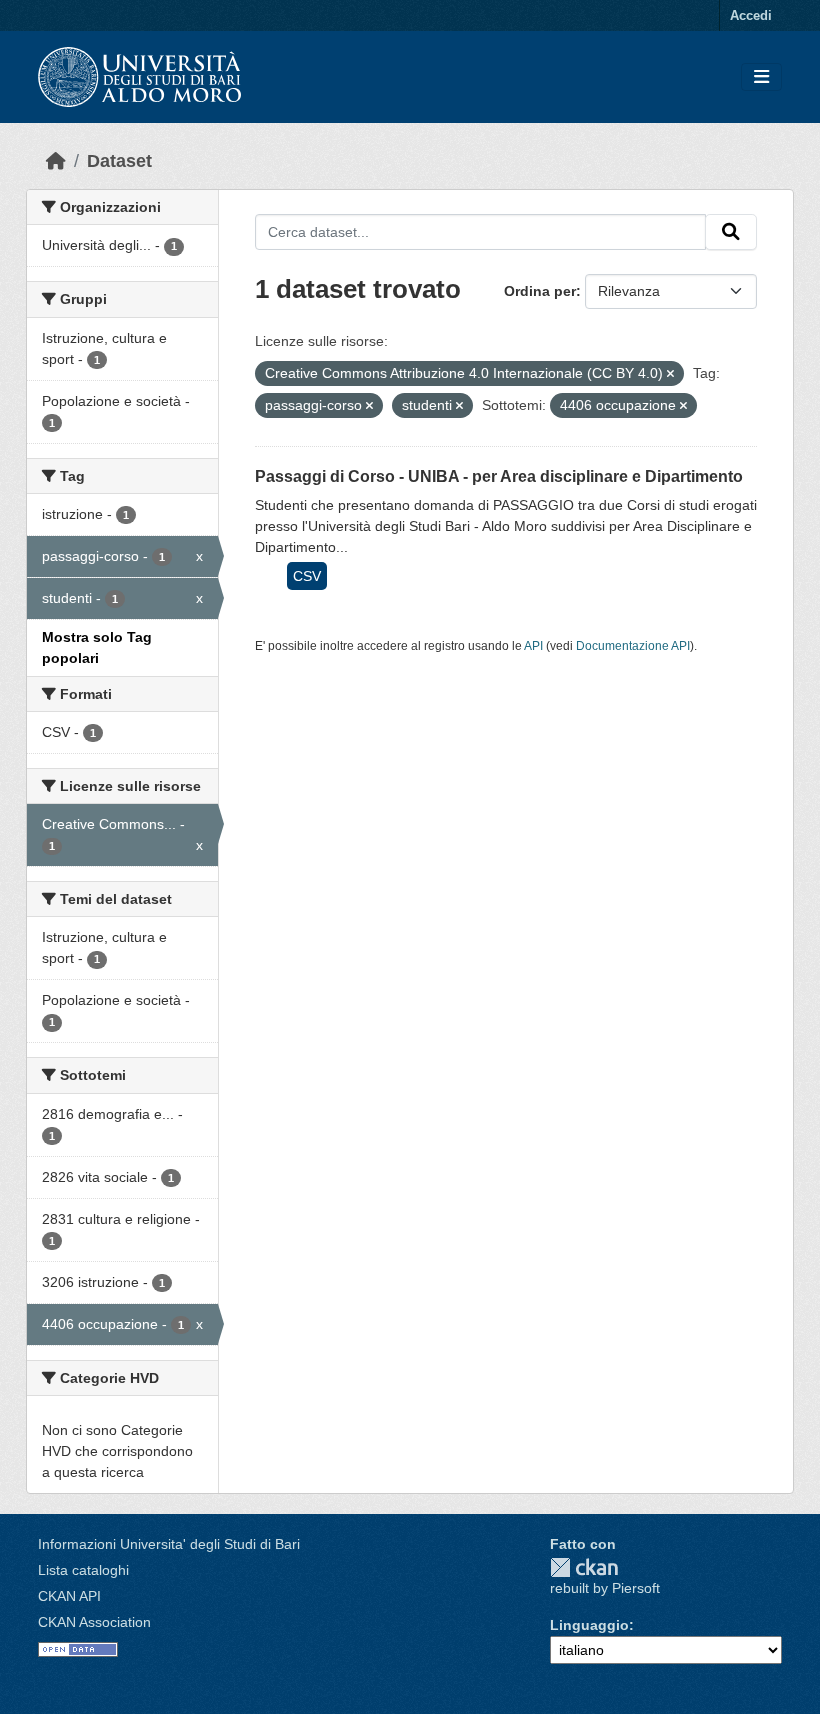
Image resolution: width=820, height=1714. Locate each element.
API (533, 646)
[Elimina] (670, 374)
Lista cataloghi (83, 1570)
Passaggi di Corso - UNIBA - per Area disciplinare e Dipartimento (499, 476)
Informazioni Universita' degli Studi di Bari (169, 1544)
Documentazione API (633, 646)
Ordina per (540, 291)
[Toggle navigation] (761, 77)
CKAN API (69, 1596)
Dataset (119, 161)
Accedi (751, 15)
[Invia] (731, 232)
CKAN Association (94, 1622)
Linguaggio (589, 1625)
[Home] (56, 161)
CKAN (584, 1567)
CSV (307, 576)
